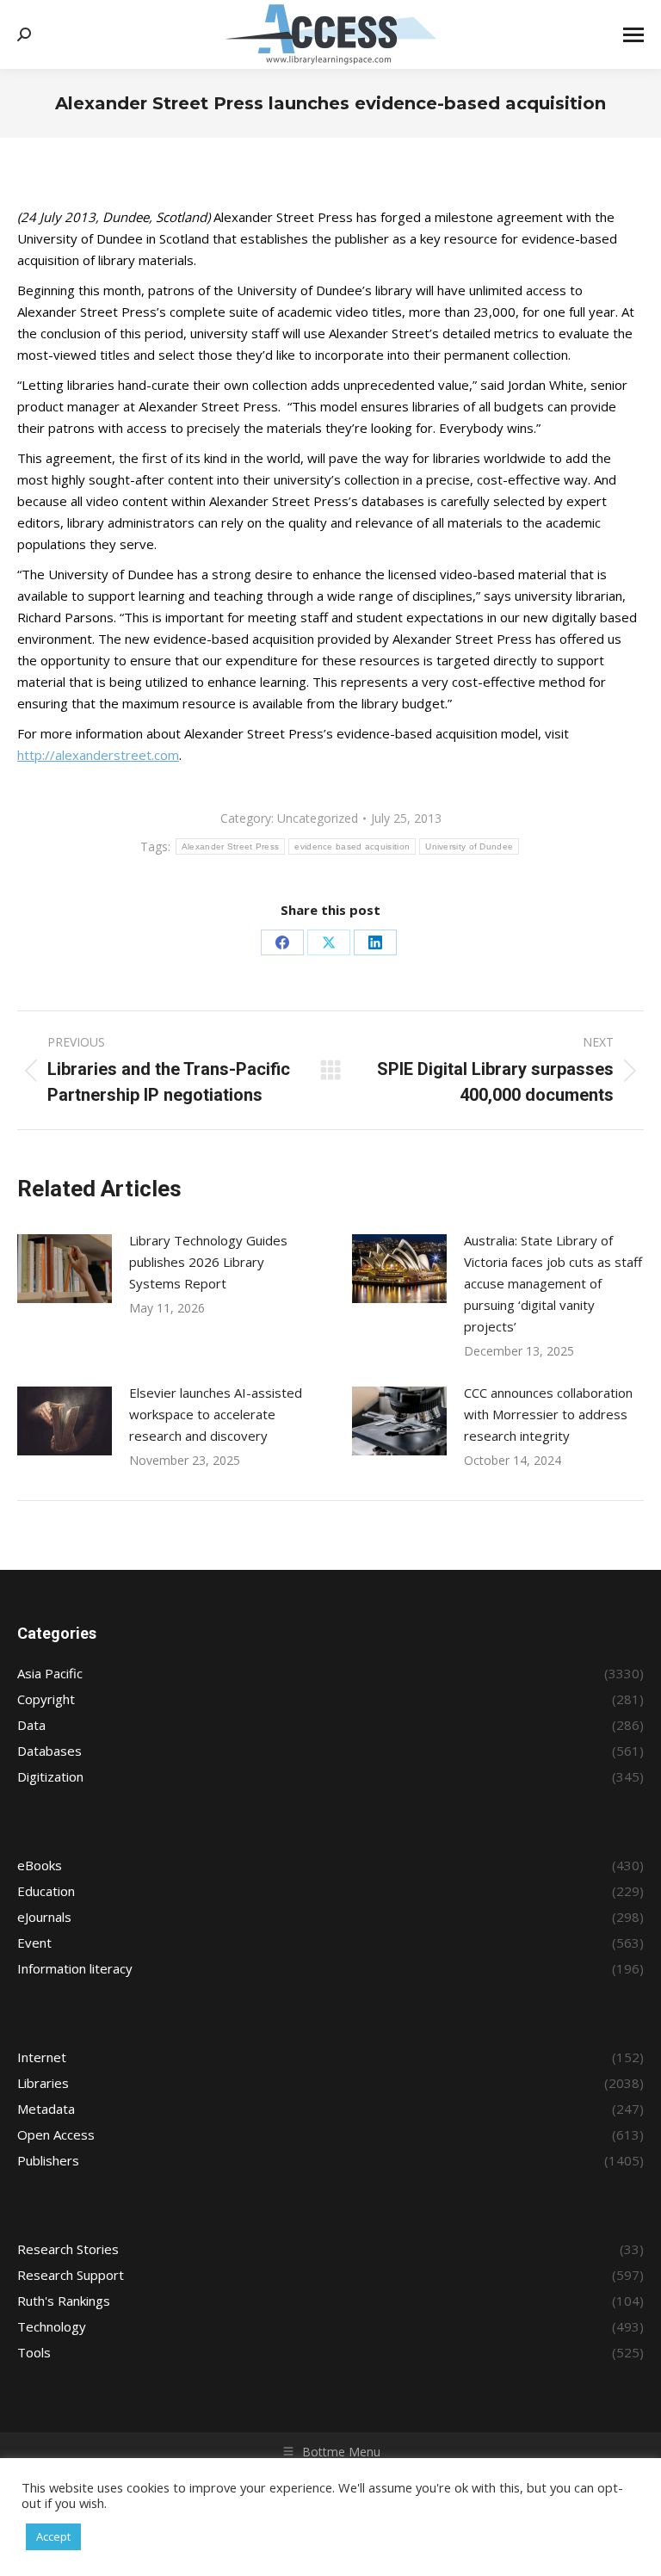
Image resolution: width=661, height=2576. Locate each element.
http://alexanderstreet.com (98, 755)
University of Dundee (469, 846)
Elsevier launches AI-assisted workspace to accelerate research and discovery (216, 1414)
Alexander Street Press (231, 846)
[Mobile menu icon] (633, 35)
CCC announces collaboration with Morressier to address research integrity (548, 1414)
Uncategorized (318, 818)
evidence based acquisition (352, 846)
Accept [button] (53, 2536)
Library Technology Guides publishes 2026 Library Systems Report (208, 1262)
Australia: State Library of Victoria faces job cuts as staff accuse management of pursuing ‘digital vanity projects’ (553, 1283)
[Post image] (65, 1269)
